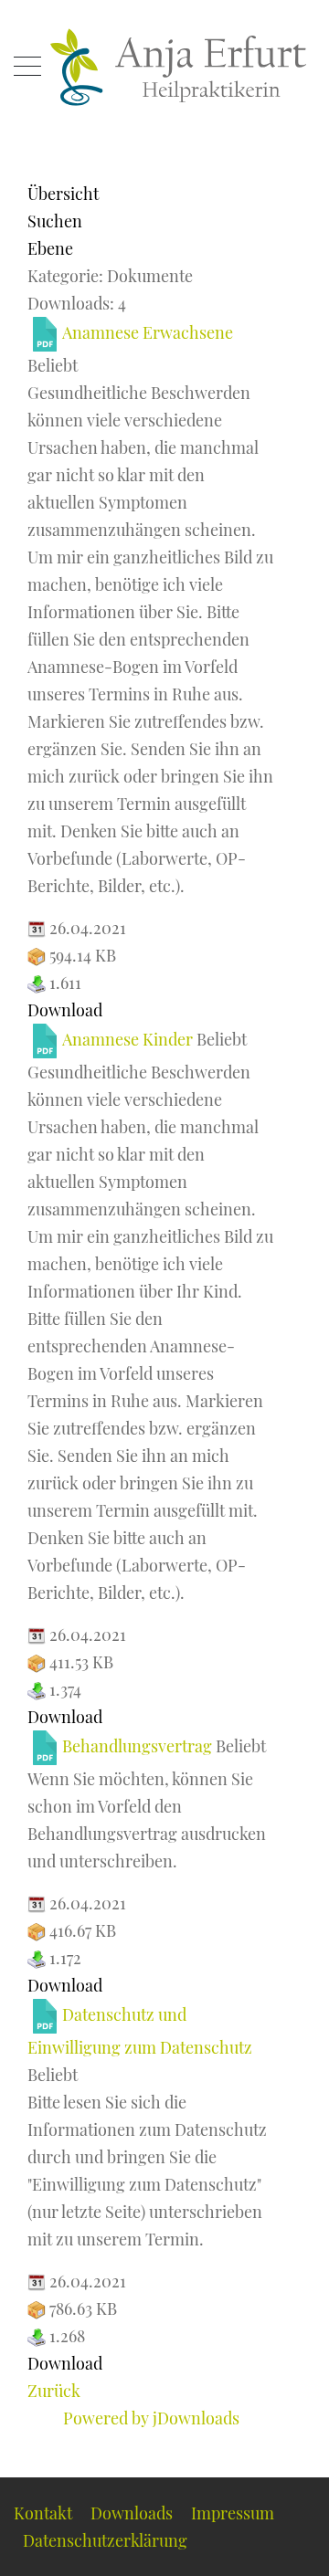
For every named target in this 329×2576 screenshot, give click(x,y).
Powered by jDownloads (151, 2418)
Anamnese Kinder (127, 1039)
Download (65, 1010)
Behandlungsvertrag (137, 1746)
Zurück (54, 2391)
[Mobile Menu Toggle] (27, 68)
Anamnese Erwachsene (148, 332)
